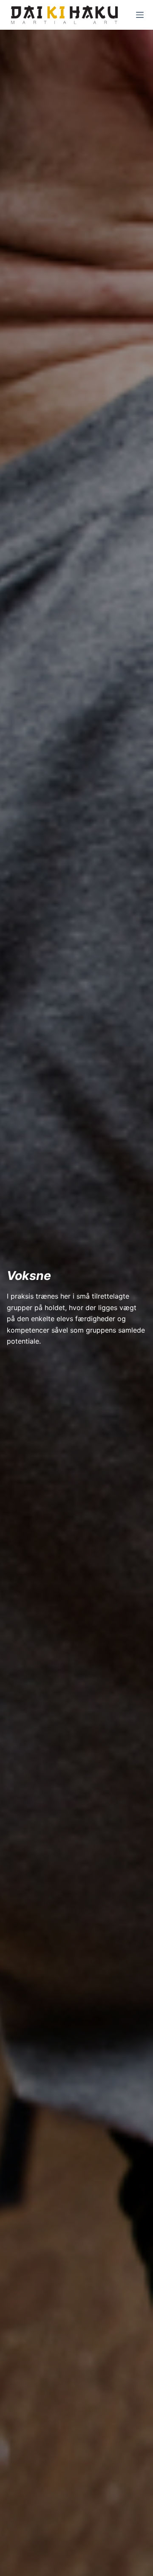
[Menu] (140, 15)
